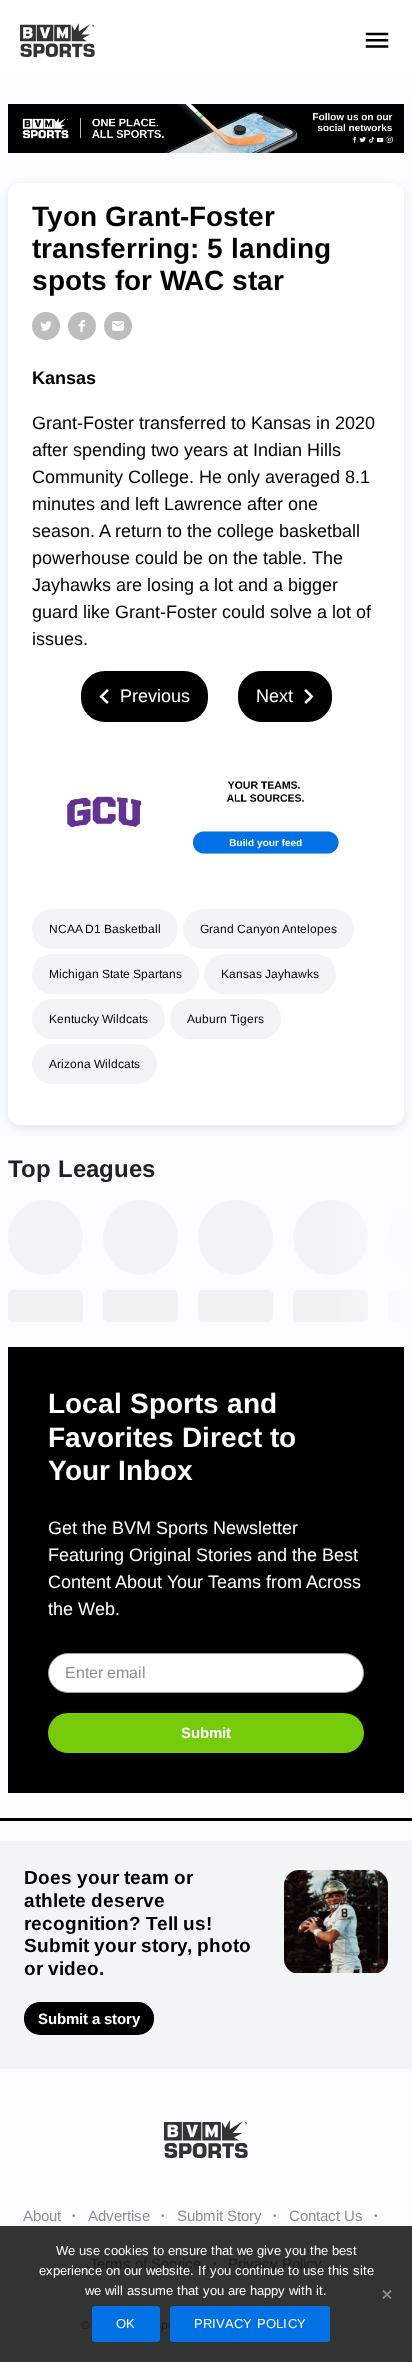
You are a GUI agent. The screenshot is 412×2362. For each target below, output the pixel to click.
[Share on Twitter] (46, 326)
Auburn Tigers (225, 1019)
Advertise (119, 2215)
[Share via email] (118, 326)
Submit (206, 1732)
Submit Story (219, 2215)
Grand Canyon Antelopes (268, 929)
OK (126, 2323)
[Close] (387, 2294)
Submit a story (89, 2018)
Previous (155, 696)
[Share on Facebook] (82, 326)
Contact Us (326, 2215)
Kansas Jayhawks (270, 974)
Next (274, 696)
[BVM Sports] (206, 2138)
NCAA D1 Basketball (105, 929)
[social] (206, 128)
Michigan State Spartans (115, 974)
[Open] (377, 40)
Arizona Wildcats (94, 1064)
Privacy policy (250, 2323)
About (42, 2215)
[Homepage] (57, 40)
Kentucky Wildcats (98, 1019)
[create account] (206, 812)
